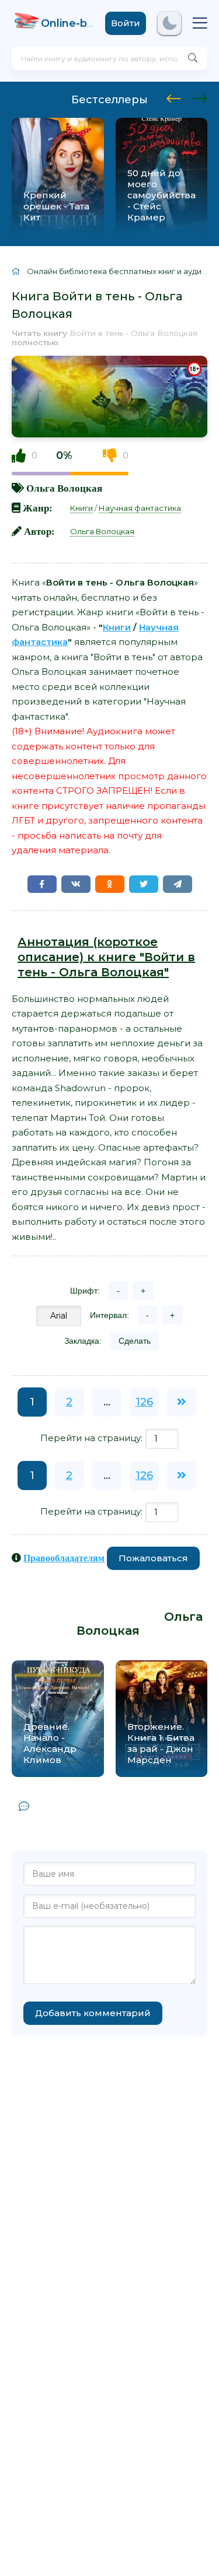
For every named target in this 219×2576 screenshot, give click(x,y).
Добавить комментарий (93, 2013)
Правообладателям (64, 1558)
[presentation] (174, 97)
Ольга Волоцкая (64, 488)
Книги (81, 508)
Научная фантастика (140, 508)
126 (144, 1402)
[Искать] (193, 58)
